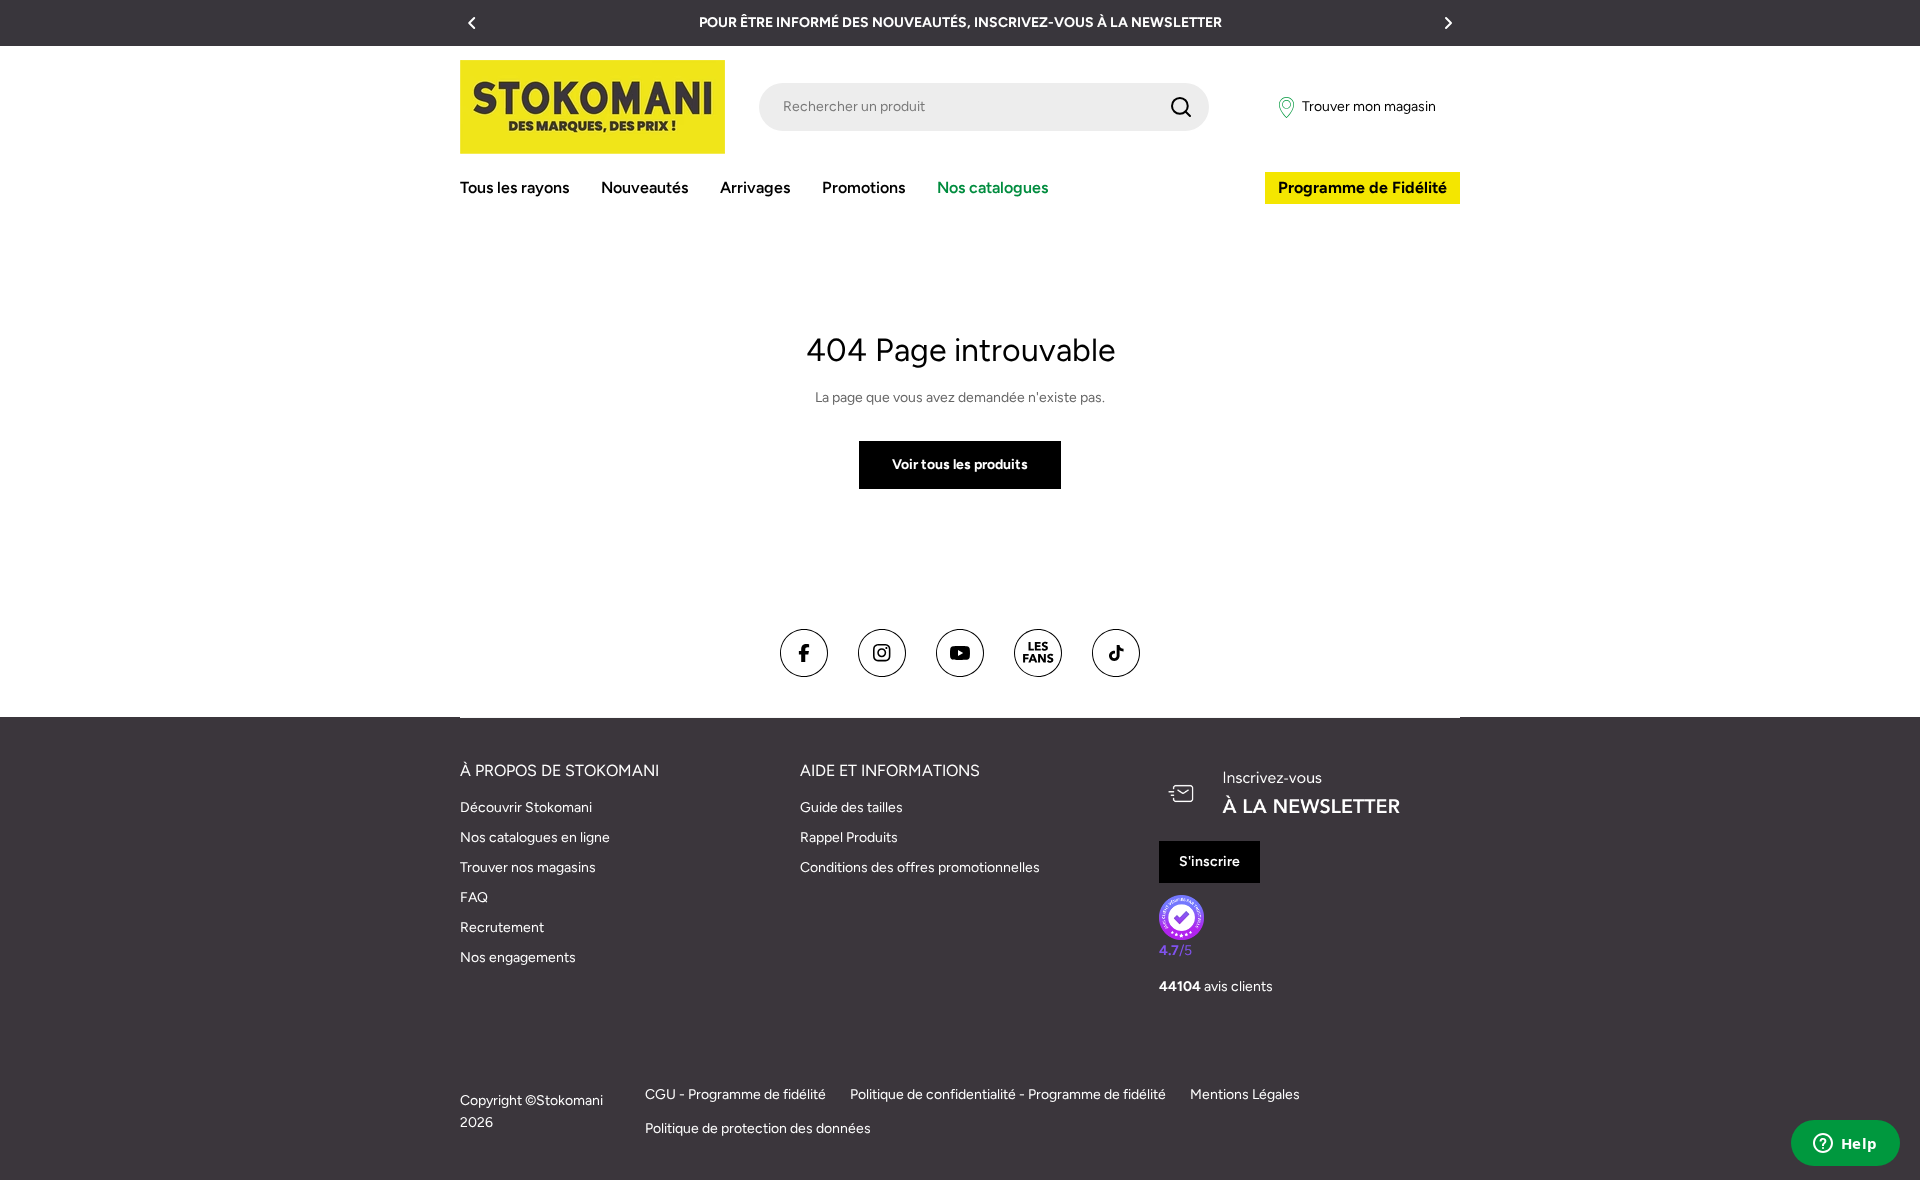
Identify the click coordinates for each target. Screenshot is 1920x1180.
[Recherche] (1181, 107)
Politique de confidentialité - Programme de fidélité (1008, 1094)
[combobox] (984, 107)
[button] (472, 23)
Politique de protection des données (758, 1128)
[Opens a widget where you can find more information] (1845, 1145)
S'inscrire (1209, 861)
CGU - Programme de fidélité (735, 1094)
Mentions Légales (1245, 1094)
